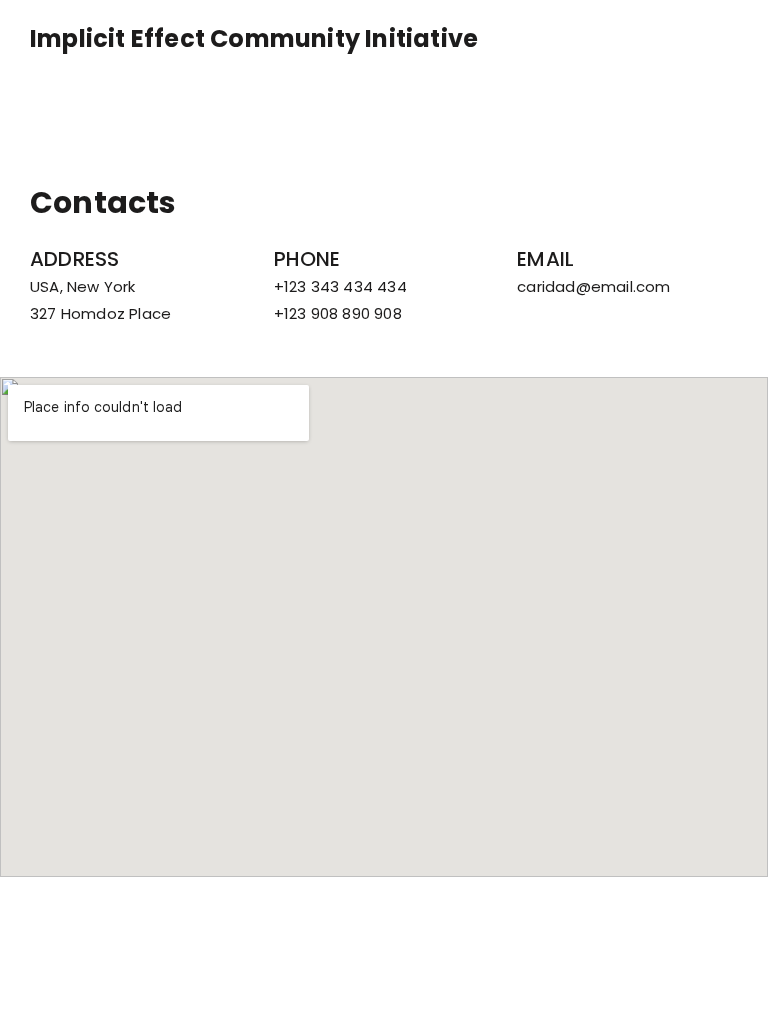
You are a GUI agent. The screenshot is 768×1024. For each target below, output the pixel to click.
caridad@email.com (593, 286)
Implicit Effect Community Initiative (254, 39)
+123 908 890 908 (338, 313)
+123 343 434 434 (340, 286)
